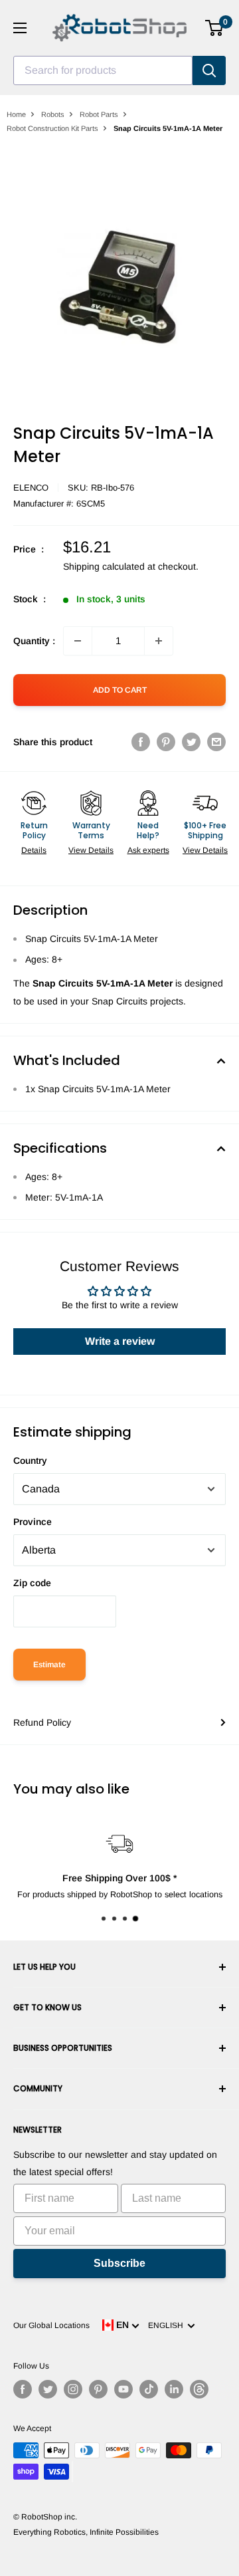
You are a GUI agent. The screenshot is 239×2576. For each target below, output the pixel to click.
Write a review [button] (120, 1341)
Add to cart (120, 690)
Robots (53, 114)
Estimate (49, 1665)
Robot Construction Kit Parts (52, 128)
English (168, 2325)
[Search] (209, 70)
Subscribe (119, 2263)
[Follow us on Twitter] (48, 2389)
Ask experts (148, 850)
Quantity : (34, 641)
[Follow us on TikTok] (149, 2389)
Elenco (31, 488)
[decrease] (78, 641)
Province (33, 1522)
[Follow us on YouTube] (123, 2389)
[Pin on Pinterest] (166, 742)
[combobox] (103, 70)
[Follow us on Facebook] (23, 2389)
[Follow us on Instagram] (73, 2389)
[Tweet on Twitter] (191, 742)
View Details (91, 850)
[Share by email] (216, 742)
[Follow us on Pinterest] (98, 2389)
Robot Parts (99, 114)
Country (30, 1461)
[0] (215, 28)
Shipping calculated (104, 566)
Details (34, 850)
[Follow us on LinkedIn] (174, 2389)
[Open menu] (20, 28)
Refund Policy (42, 1722)
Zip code (32, 1583)
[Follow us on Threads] (199, 2389)
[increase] (159, 641)
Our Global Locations (51, 2325)
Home (16, 114)
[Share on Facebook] (141, 742)
